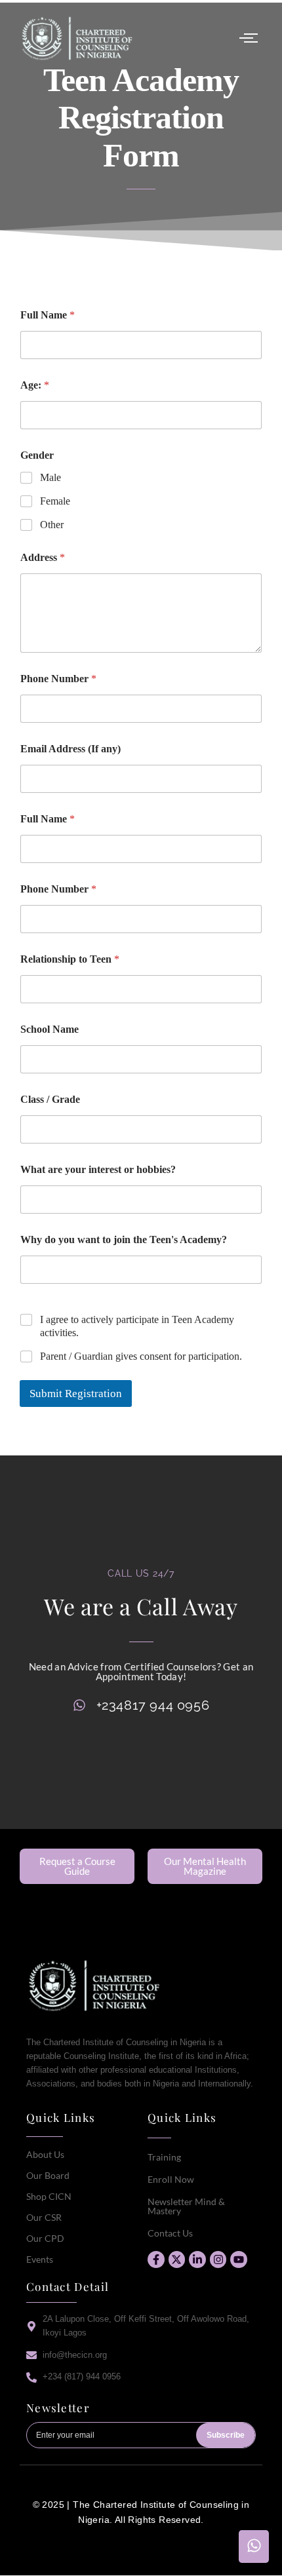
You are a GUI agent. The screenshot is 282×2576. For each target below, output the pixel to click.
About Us (45, 2154)
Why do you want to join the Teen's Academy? (124, 1240)
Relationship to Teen (70, 959)
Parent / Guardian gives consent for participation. (141, 1356)
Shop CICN (49, 2196)
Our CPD (45, 2238)
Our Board (48, 2175)
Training (164, 2157)
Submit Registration (76, 1394)
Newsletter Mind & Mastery (186, 2206)
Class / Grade (50, 1099)
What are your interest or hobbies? (98, 1169)
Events (40, 2259)
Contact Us (170, 2233)
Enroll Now (171, 2179)
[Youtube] (239, 2259)
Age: (35, 385)
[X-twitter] (177, 2259)
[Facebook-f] (156, 2259)
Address (43, 557)
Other (52, 525)
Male (50, 477)
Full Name (48, 315)
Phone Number (58, 679)
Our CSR (44, 2217)
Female (55, 501)
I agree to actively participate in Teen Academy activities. (137, 1326)
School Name (50, 1029)
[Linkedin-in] (197, 2259)
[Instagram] (218, 2259)
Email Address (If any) (70, 749)
